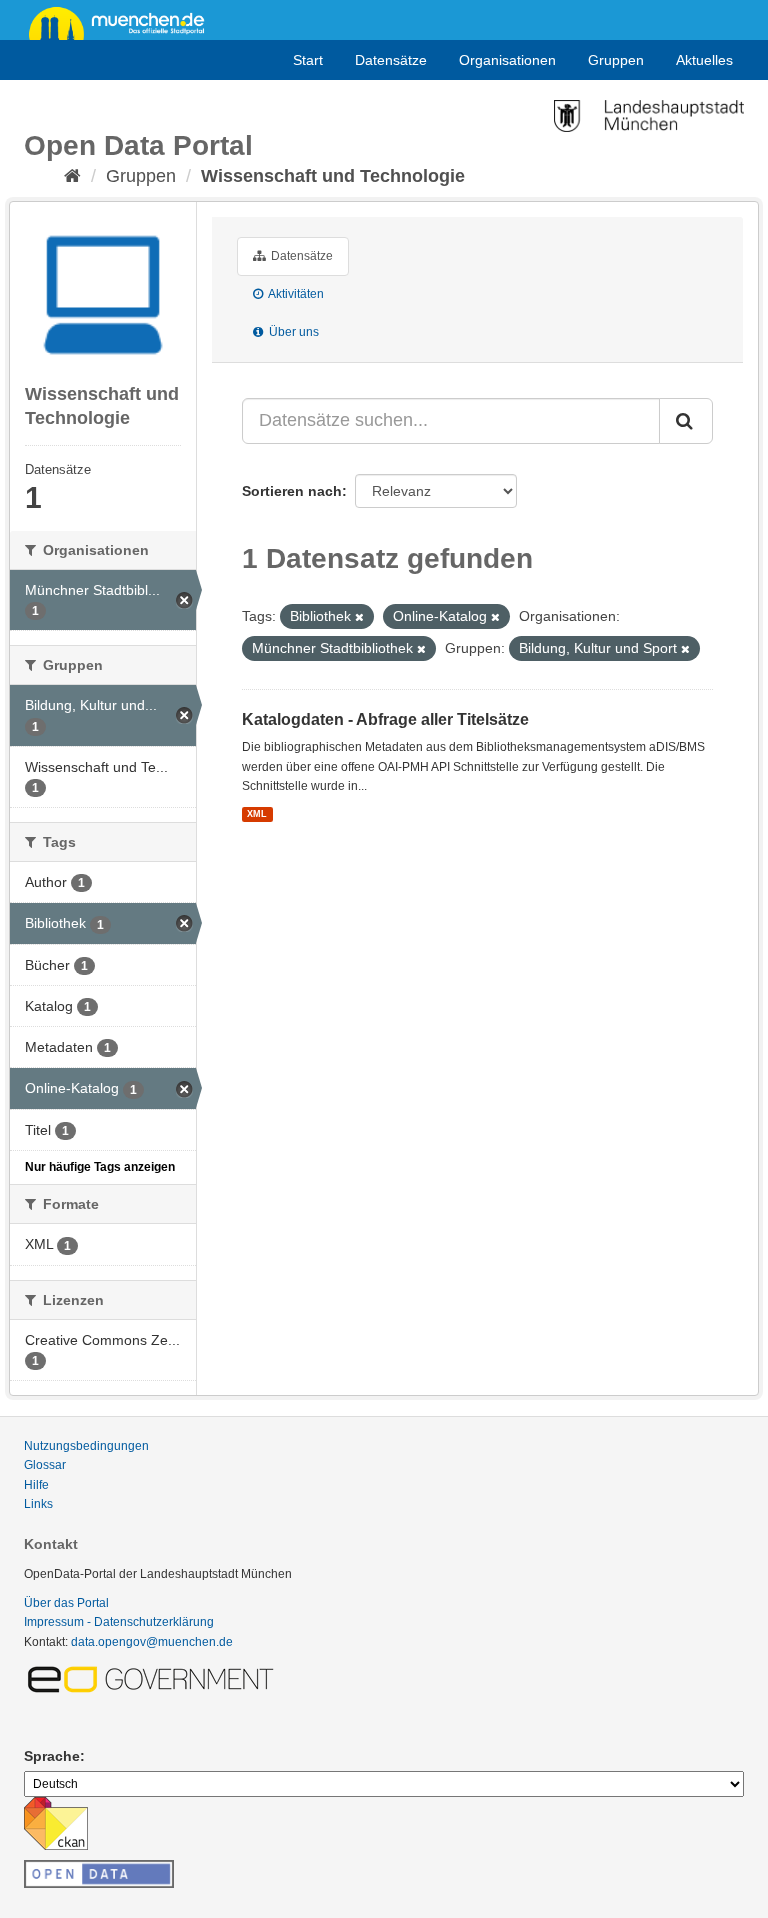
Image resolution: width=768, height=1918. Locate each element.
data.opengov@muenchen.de (152, 1642)
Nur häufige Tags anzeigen (100, 1167)
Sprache (52, 1756)
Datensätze (391, 60)
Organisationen (507, 60)
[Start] (72, 176)
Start (308, 60)
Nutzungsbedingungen (86, 1446)
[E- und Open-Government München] (154, 1678)
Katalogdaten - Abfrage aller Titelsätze (385, 719)
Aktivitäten (295, 294)
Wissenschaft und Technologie (333, 176)
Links (38, 1504)
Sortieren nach (292, 491)
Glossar (45, 1465)
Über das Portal (66, 1603)
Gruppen (616, 60)
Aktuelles (704, 60)
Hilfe (36, 1485)
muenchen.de (124, 22)
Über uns (292, 332)
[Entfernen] (359, 617)
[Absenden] (686, 421)
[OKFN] (99, 1868)
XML (257, 814)
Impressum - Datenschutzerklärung (119, 1622)
